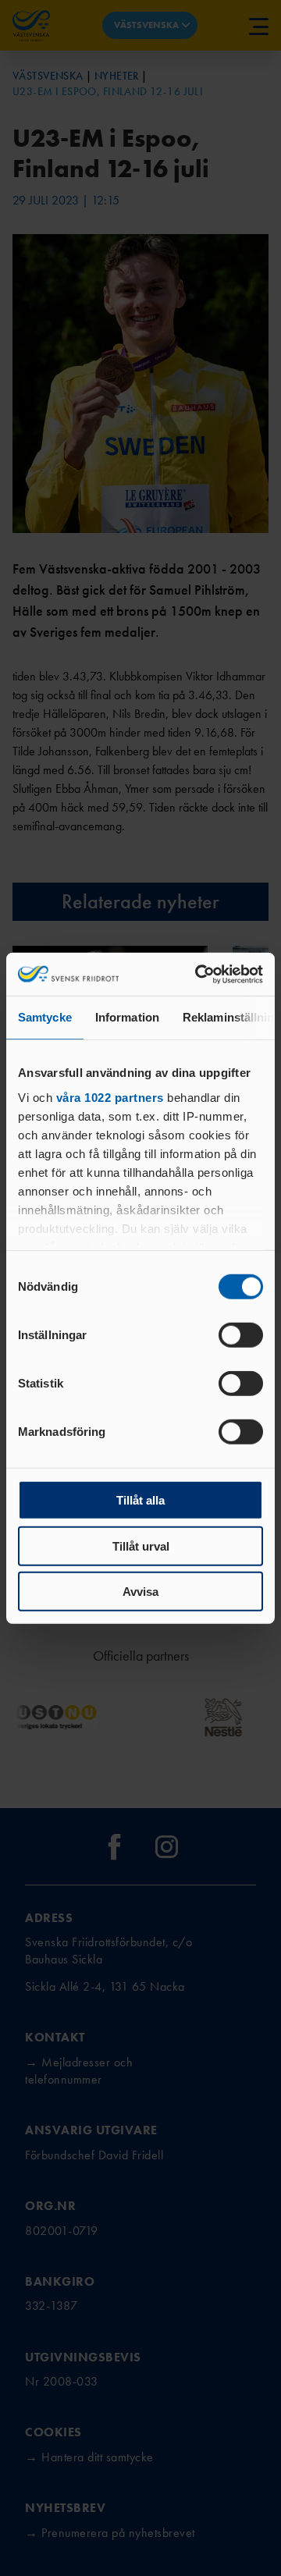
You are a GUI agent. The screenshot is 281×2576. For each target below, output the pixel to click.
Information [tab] (127, 1017)
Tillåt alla (140, 1500)
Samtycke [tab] (45, 1017)
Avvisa (140, 1592)
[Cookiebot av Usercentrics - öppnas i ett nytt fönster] (198, 974)
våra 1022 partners (110, 1097)
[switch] (241, 1335)
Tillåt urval (141, 1546)
